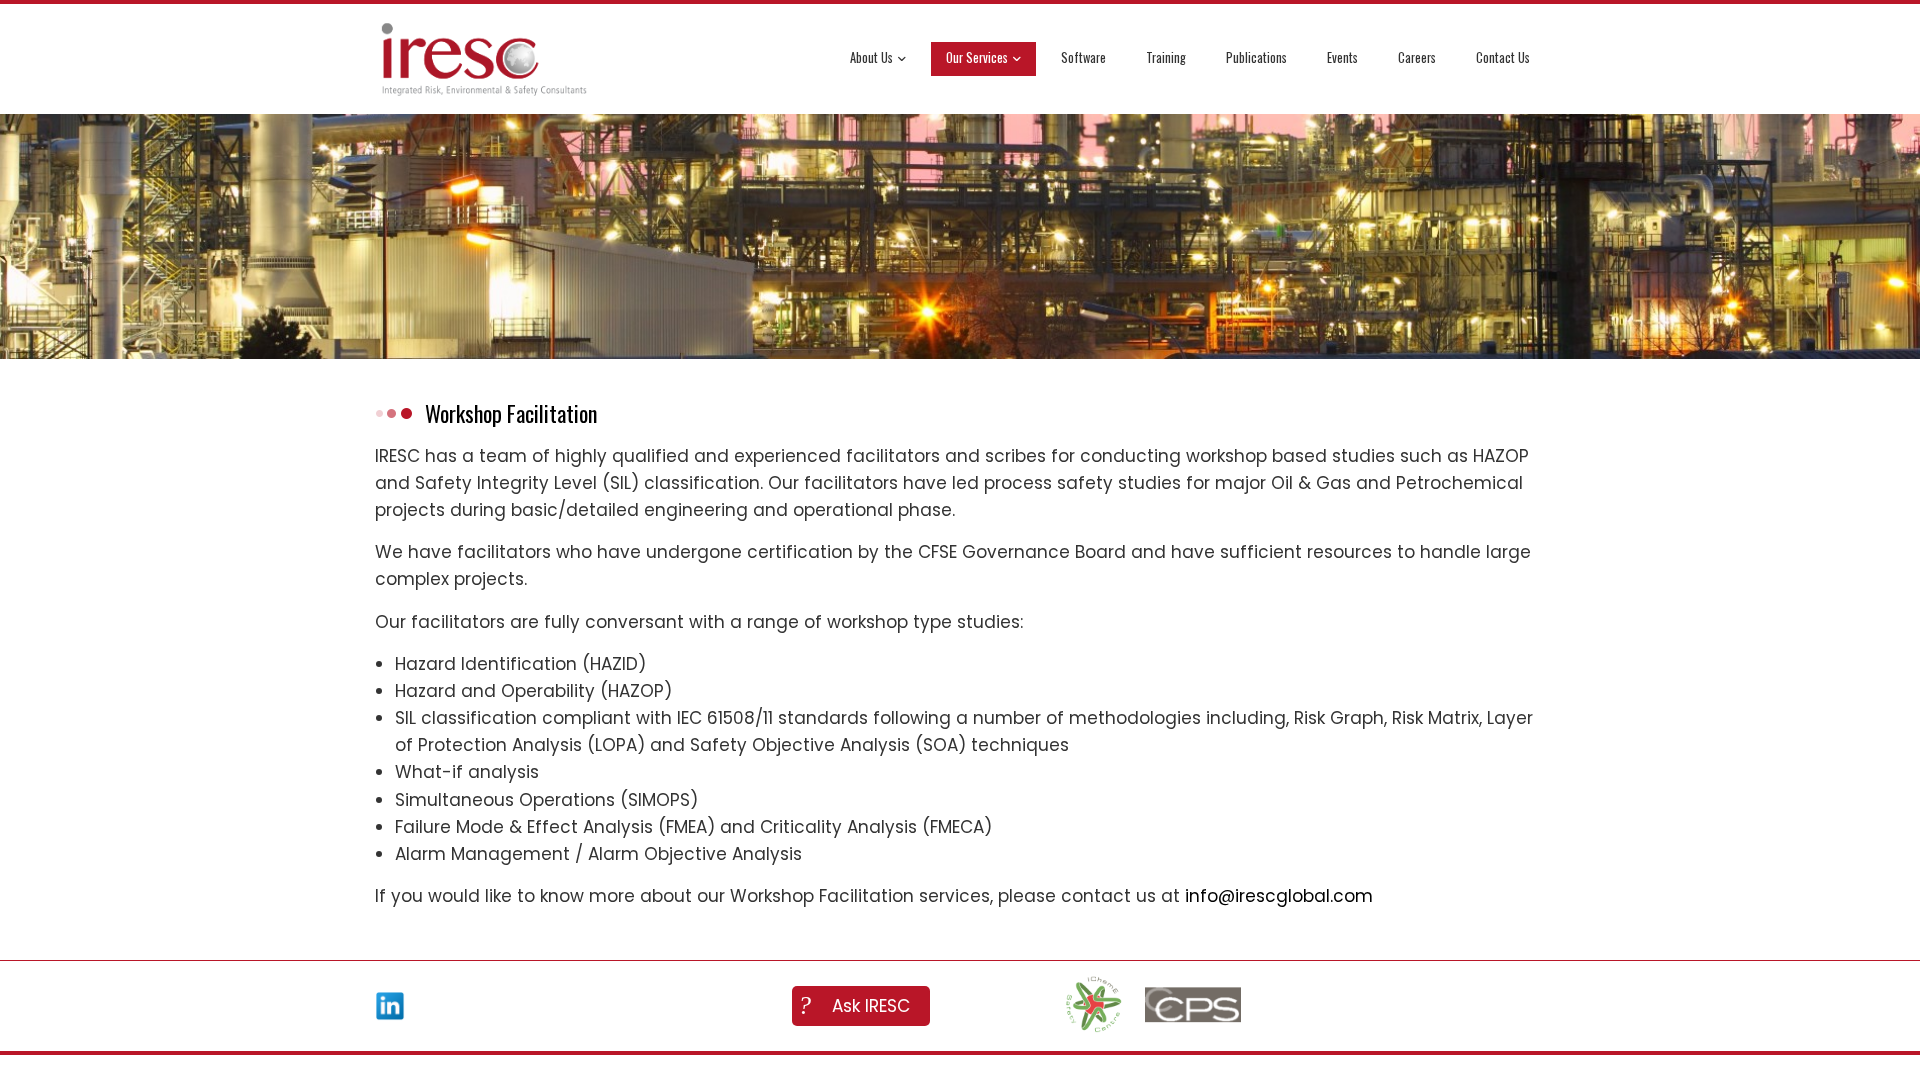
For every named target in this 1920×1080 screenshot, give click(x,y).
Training (1166, 57)
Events (1342, 57)
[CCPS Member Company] (1193, 1006)
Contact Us (1503, 57)
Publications (1256, 57)
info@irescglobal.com (1279, 896)
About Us (871, 57)
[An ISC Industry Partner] (1093, 1006)
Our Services (977, 57)
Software (1083, 57)
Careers (1417, 57)
